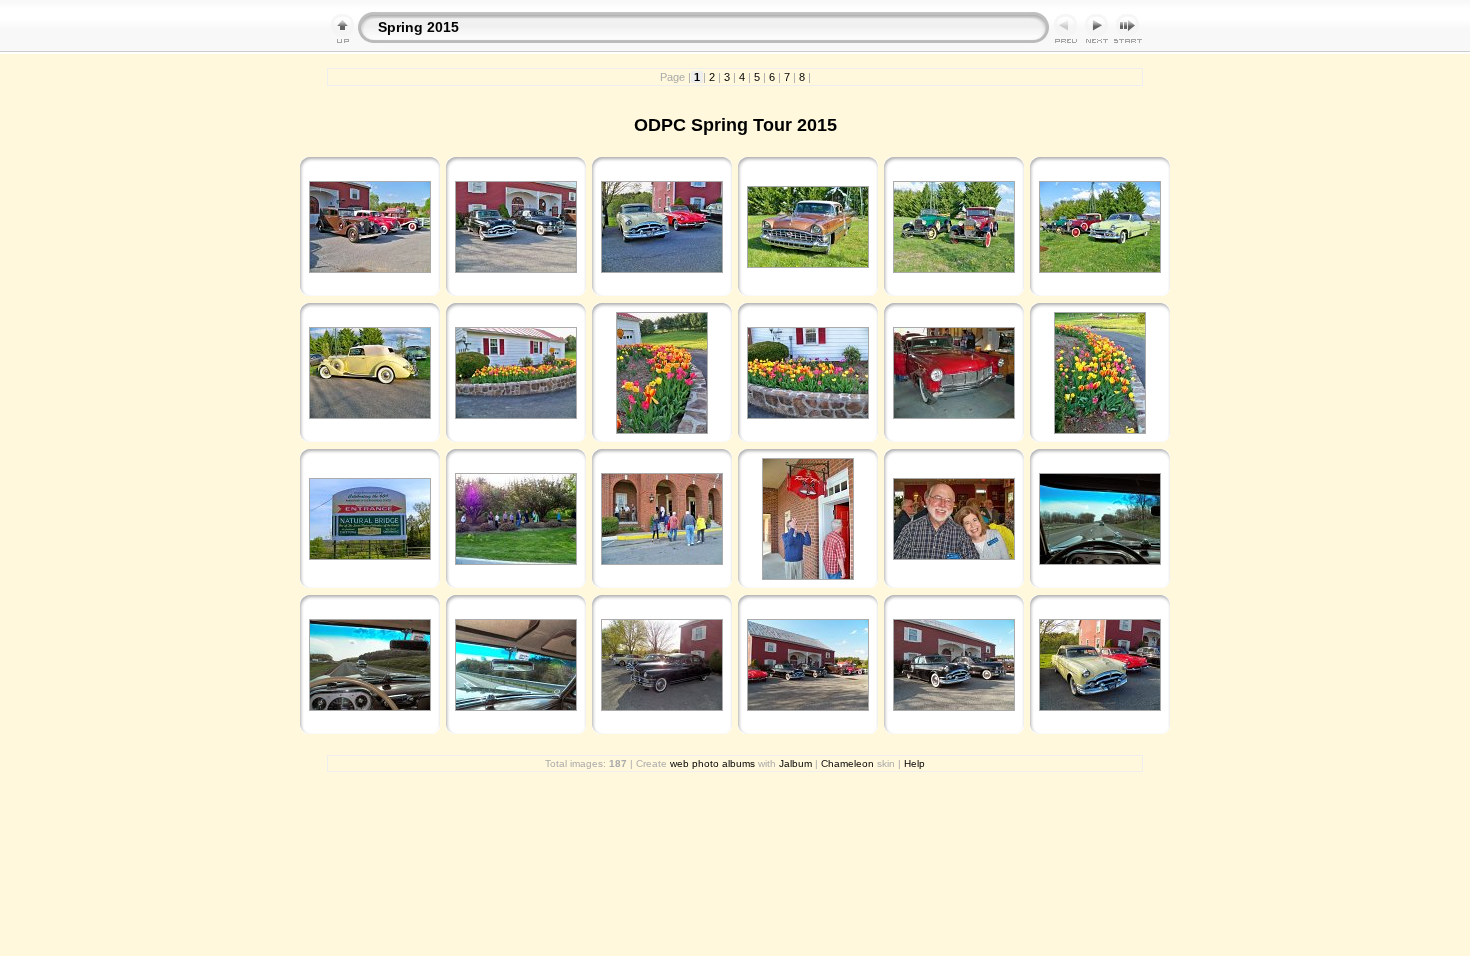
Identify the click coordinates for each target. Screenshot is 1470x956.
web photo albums (712, 763)
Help (914, 763)
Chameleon (847, 763)
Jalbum (795, 763)
